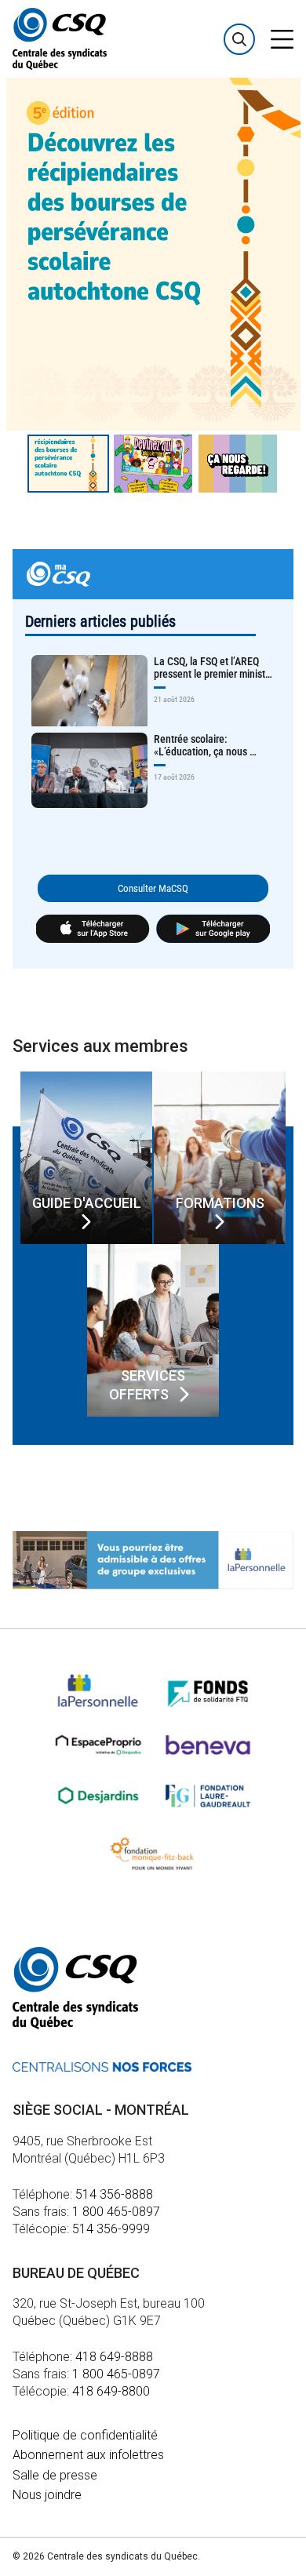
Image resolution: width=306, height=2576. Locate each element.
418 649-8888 (114, 2357)
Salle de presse (55, 2475)
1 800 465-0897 (116, 2212)
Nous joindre (47, 2495)
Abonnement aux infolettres (88, 2455)
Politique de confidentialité (85, 2435)
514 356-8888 (114, 2194)
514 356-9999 (111, 2229)
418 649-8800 (111, 2391)
